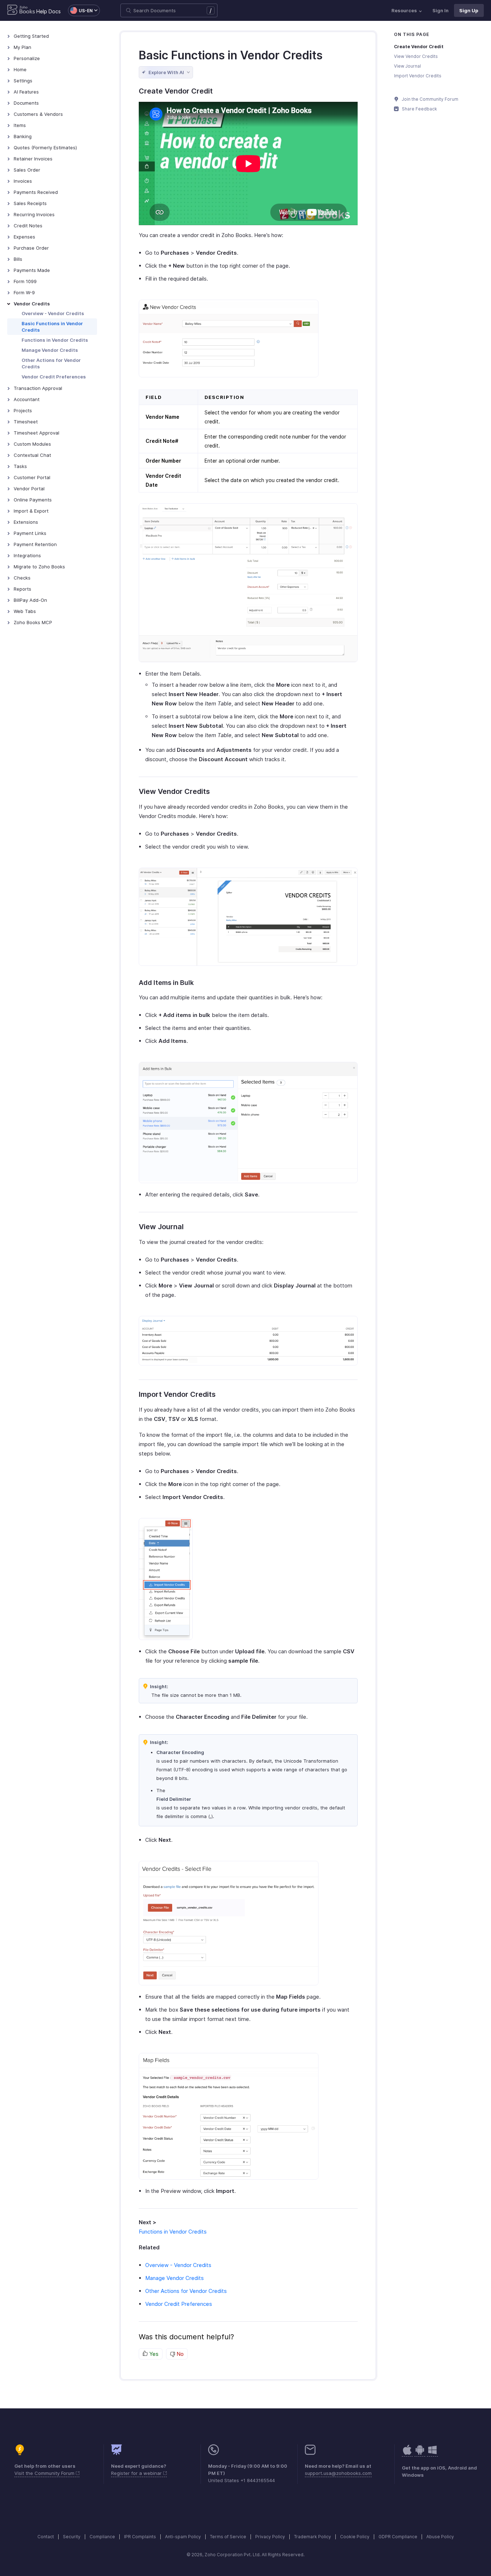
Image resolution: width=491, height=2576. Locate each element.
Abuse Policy (440, 2537)
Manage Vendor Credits (50, 350)
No (179, 2354)
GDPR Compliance (398, 2537)
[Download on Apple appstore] (420, 2454)
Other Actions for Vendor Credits (51, 363)
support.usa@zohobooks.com (338, 2473)
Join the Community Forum (430, 99)
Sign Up (469, 10)
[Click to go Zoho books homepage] (21, 10)
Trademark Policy (313, 2537)
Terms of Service (228, 2537)
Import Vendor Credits (418, 76)
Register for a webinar (137, 2473)
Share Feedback (419, 109)
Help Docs (49, 11)
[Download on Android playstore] (407, 2454)
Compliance (102, 2537)
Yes (153, 2354)
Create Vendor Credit (419, 47)
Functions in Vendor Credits (55, 340)
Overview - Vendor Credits (53, 313)
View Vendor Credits (416, 56)
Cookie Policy (355, 2537)
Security (72, 2537)
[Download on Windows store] (432, 2454)
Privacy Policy (270, 2537)
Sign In (440, 10)
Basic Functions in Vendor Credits (52, 327)
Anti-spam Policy (183, 2537)
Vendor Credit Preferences (54, 377)
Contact (46, 2537)
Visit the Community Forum (45, 2473)
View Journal (407, 66)
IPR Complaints (140, 2537)
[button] (80, 10)
